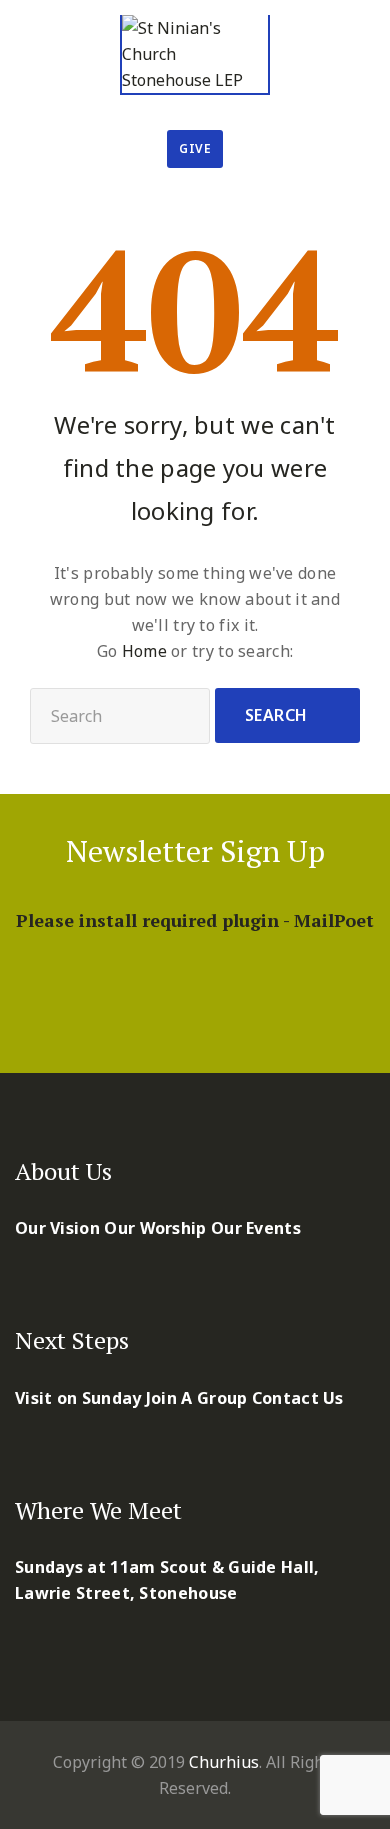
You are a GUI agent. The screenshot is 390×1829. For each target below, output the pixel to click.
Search (276, 715)
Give (195, 148)
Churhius (224, 1762)
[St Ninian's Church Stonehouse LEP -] (195, 55)
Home (144, 651)
